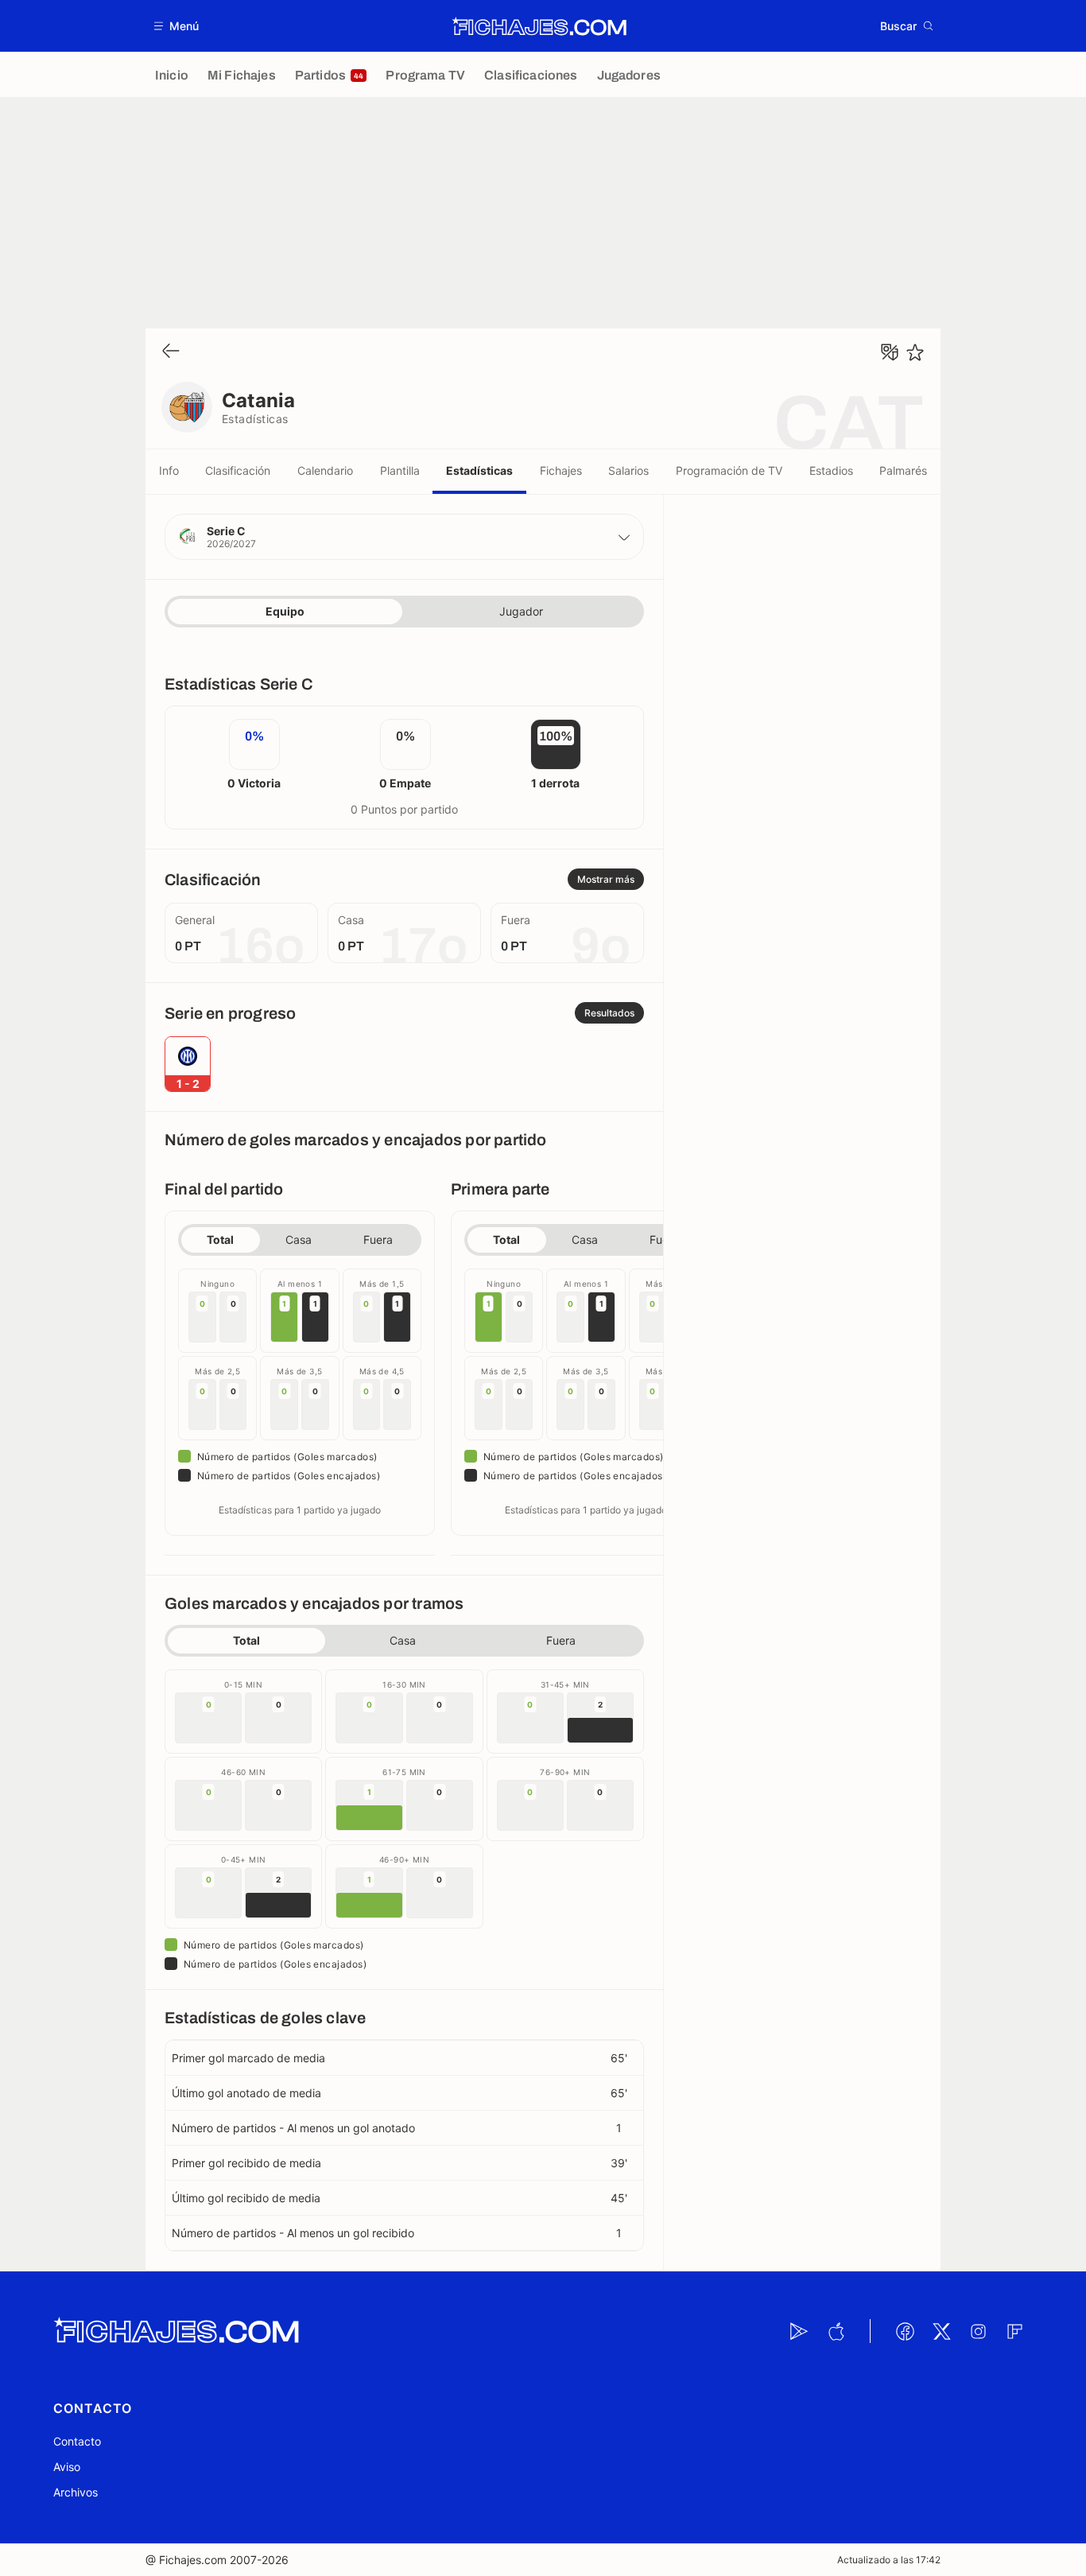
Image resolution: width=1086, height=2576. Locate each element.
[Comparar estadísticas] (890, 352)
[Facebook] (905, 2331)
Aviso (67, 2467)
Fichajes (561, 470)
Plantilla (400, 470)
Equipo (285, 611)
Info (169, 470)
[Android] (799, 2331)
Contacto (77, 2441)
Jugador (521, 611)
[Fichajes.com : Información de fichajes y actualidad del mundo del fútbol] (539, 26)
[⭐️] (915, 352)
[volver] (171, 352)
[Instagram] (978, 2331)
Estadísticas (479, 470)
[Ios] (836, 2331)
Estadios (831, 470)
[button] (177, 26)
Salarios (628, 470)
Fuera (378, 1239)
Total (220, 1239)
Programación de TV (729, 470)
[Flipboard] (1014, 2331)
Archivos (76, 2492)
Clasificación (238, 470)
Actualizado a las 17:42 (889, 2560)
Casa (299, 1239)
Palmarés (903, 470)
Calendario (325, 470)
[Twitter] (941, 2331)
